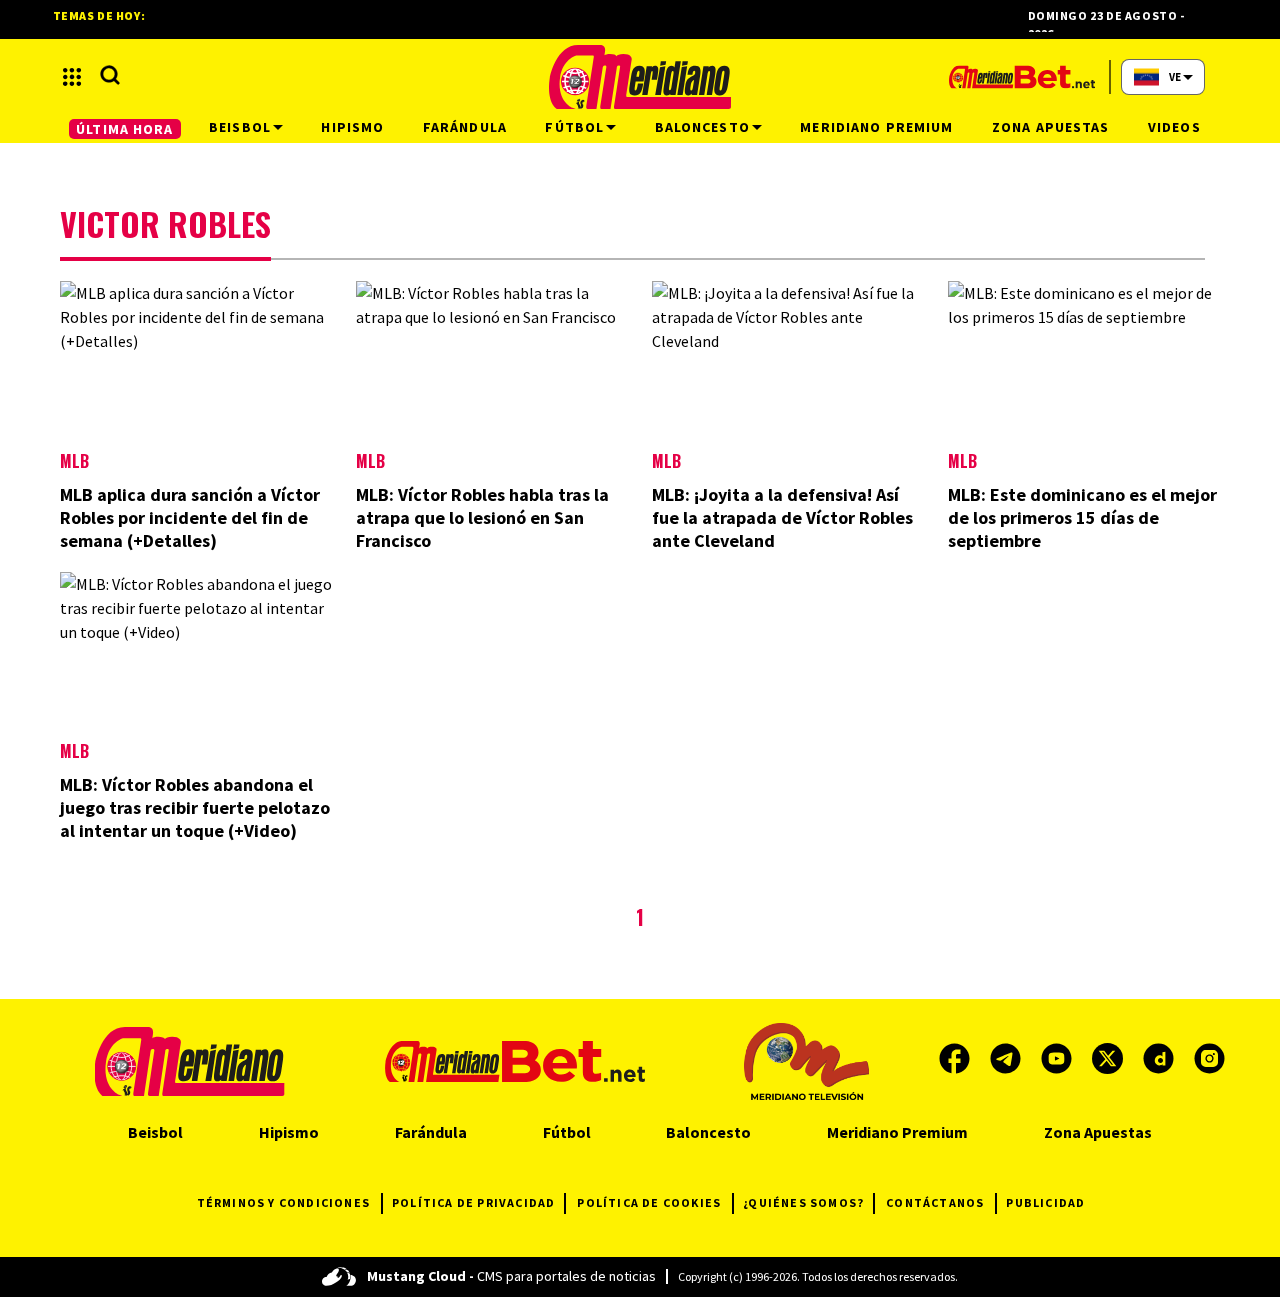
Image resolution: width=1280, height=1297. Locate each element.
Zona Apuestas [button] (1051, 127)
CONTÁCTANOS (935, 1202)
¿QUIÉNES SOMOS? (803, 1202)
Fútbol (567, 1132)
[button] (72, 77)
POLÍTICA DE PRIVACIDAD (473, 1202)
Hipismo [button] (352, 127)
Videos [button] (1174, 127)
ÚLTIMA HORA (124, 129)
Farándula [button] (465, 127)
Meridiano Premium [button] (876, 127)
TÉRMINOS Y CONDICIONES (283, 1202)
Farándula (431, 1132)
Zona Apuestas (1098, 1132)
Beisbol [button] (240, 127)
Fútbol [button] (574, 127)
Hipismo (289, 1132)
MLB (74, 461)
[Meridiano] (640, 77)
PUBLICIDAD (1045, 1202)
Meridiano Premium (897, 1132)
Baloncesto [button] (702, 127)
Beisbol (155, 1132)
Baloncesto (708, 1132)
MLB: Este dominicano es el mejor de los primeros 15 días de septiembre (1082, 517)
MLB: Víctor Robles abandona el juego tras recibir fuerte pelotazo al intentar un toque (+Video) (195, 807)
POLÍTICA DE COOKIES (649, 1202)
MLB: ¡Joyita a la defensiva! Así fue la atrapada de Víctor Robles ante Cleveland (782, 517)
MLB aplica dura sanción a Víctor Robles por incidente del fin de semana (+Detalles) (190, 517)
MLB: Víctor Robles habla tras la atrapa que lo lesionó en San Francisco (482, 517)
